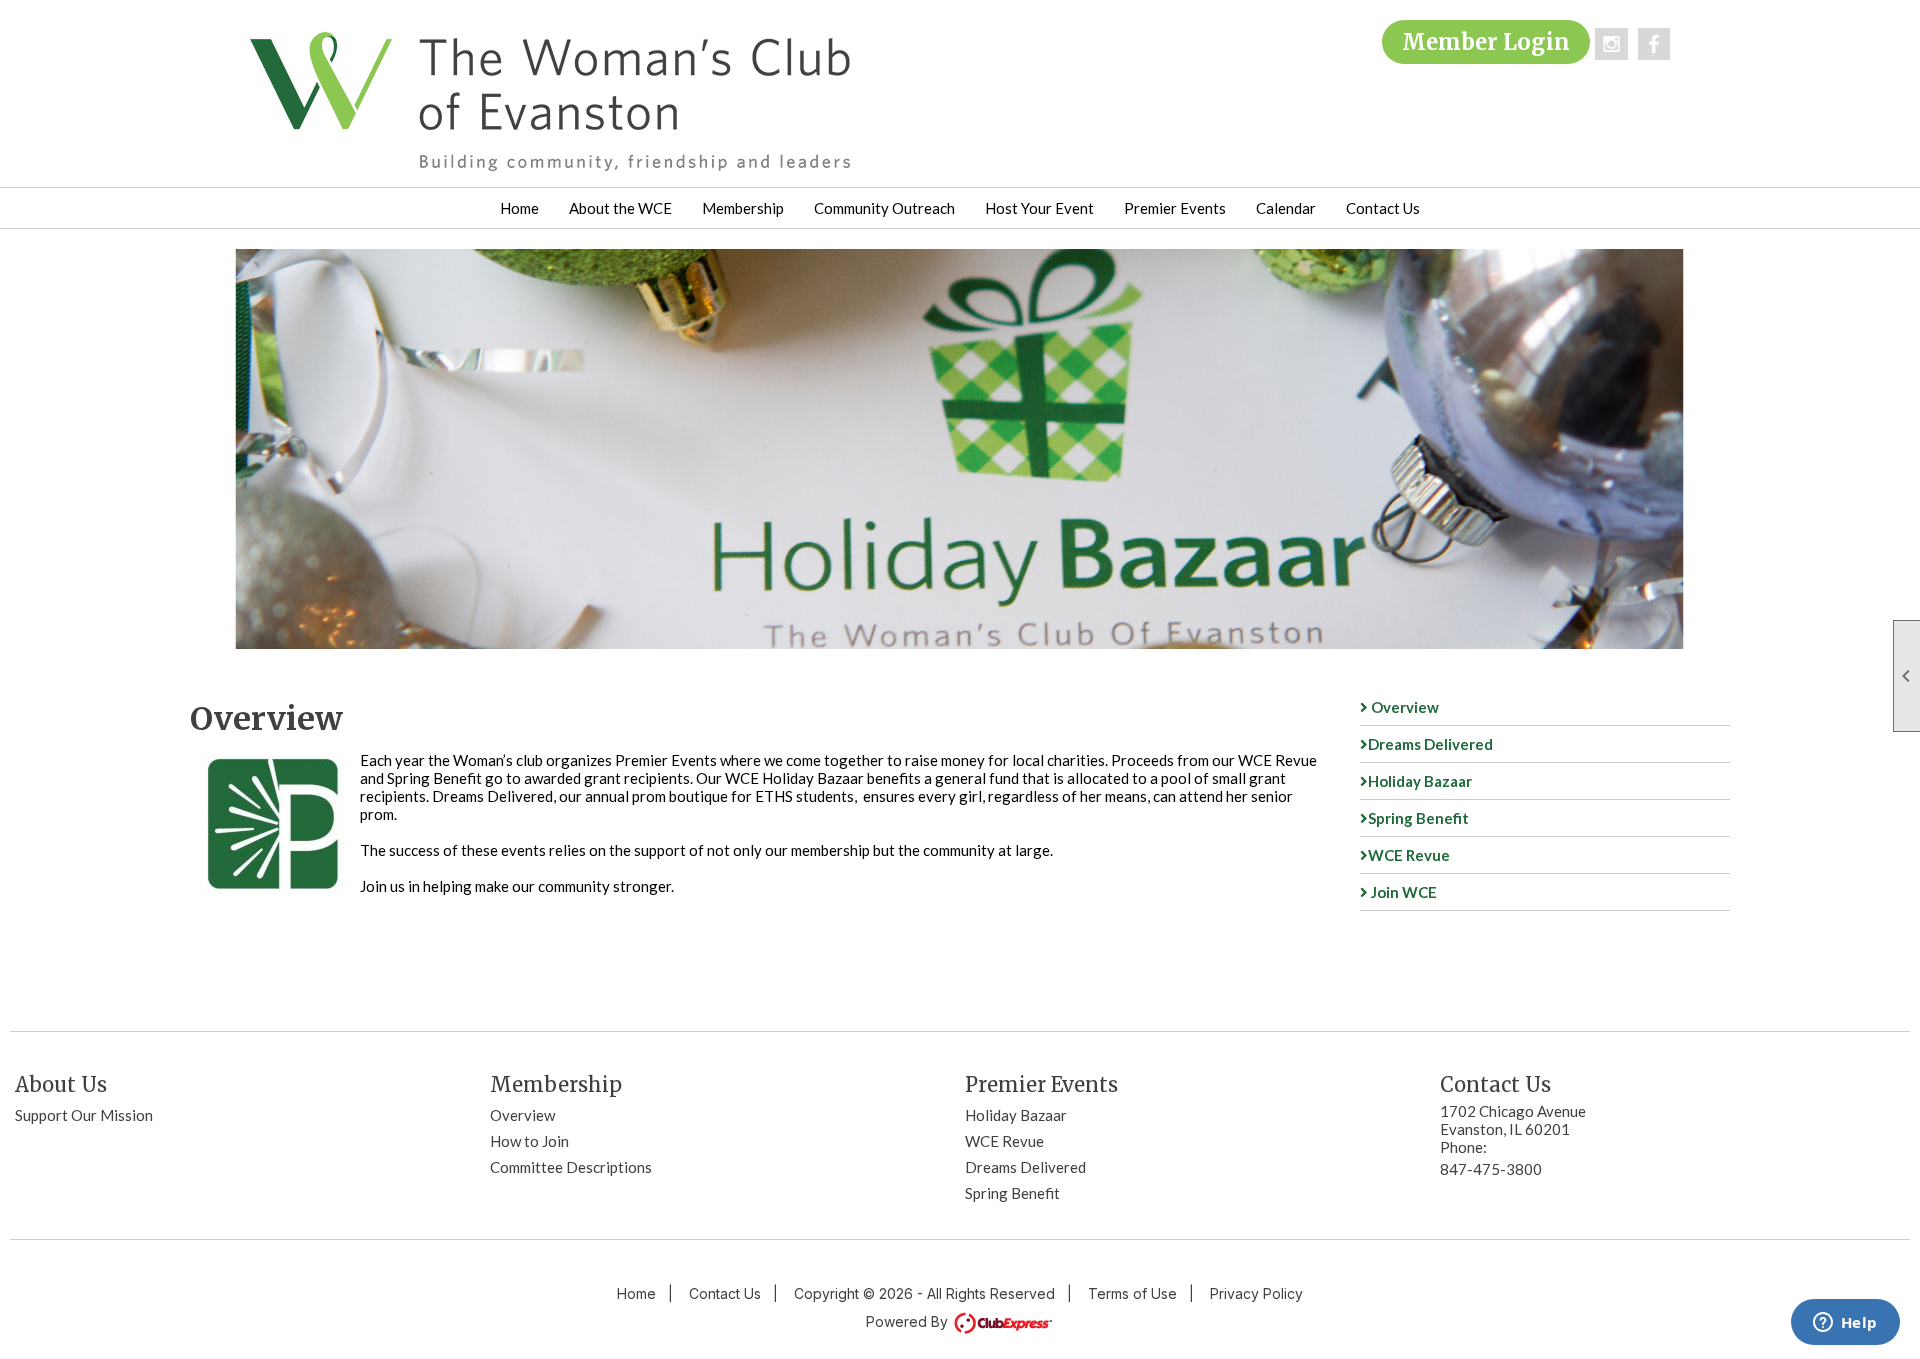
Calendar (1286, 208)
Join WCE (1402, 892)
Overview (1403, 707)
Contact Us (1383, 208)
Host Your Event (1039, 208)
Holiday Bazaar (1420, 781)
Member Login (1486, 42)
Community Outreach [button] (884, 208)
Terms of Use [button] (1132, 1293)
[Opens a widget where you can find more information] (1845, 1324)
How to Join (529, 1141)
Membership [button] (743, 208)
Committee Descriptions (571, 1167)
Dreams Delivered (1430, 744)
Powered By (909, 1321)
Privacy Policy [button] (1256, 1293)
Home (519, 208)
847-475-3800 (1491, 1169)
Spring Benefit (1418, 818)
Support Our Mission (84, 1115)
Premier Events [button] (1175, 208)
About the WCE (620, 208)
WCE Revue (1409, 855)
